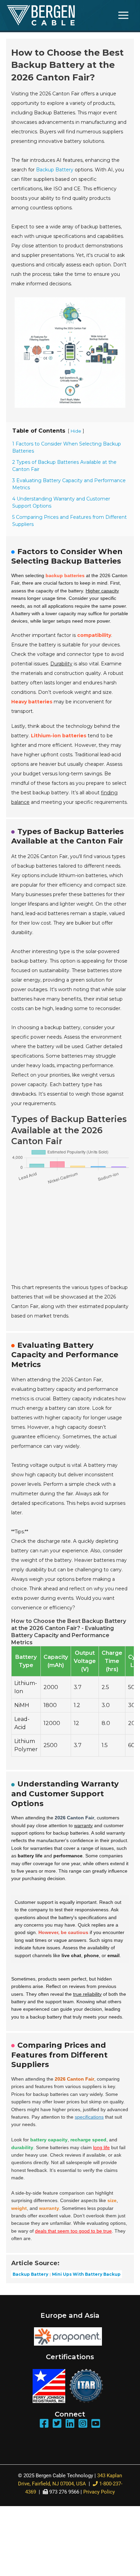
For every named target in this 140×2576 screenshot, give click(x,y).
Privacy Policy (99, 2492)
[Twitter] (57, 2424)
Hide (76, 431)
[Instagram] (83, 2424)
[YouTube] (96, 2424)
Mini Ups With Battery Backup (86, 2274)
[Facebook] (44, 2424)
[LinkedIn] (70, 2424)
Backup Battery (55, 170)
